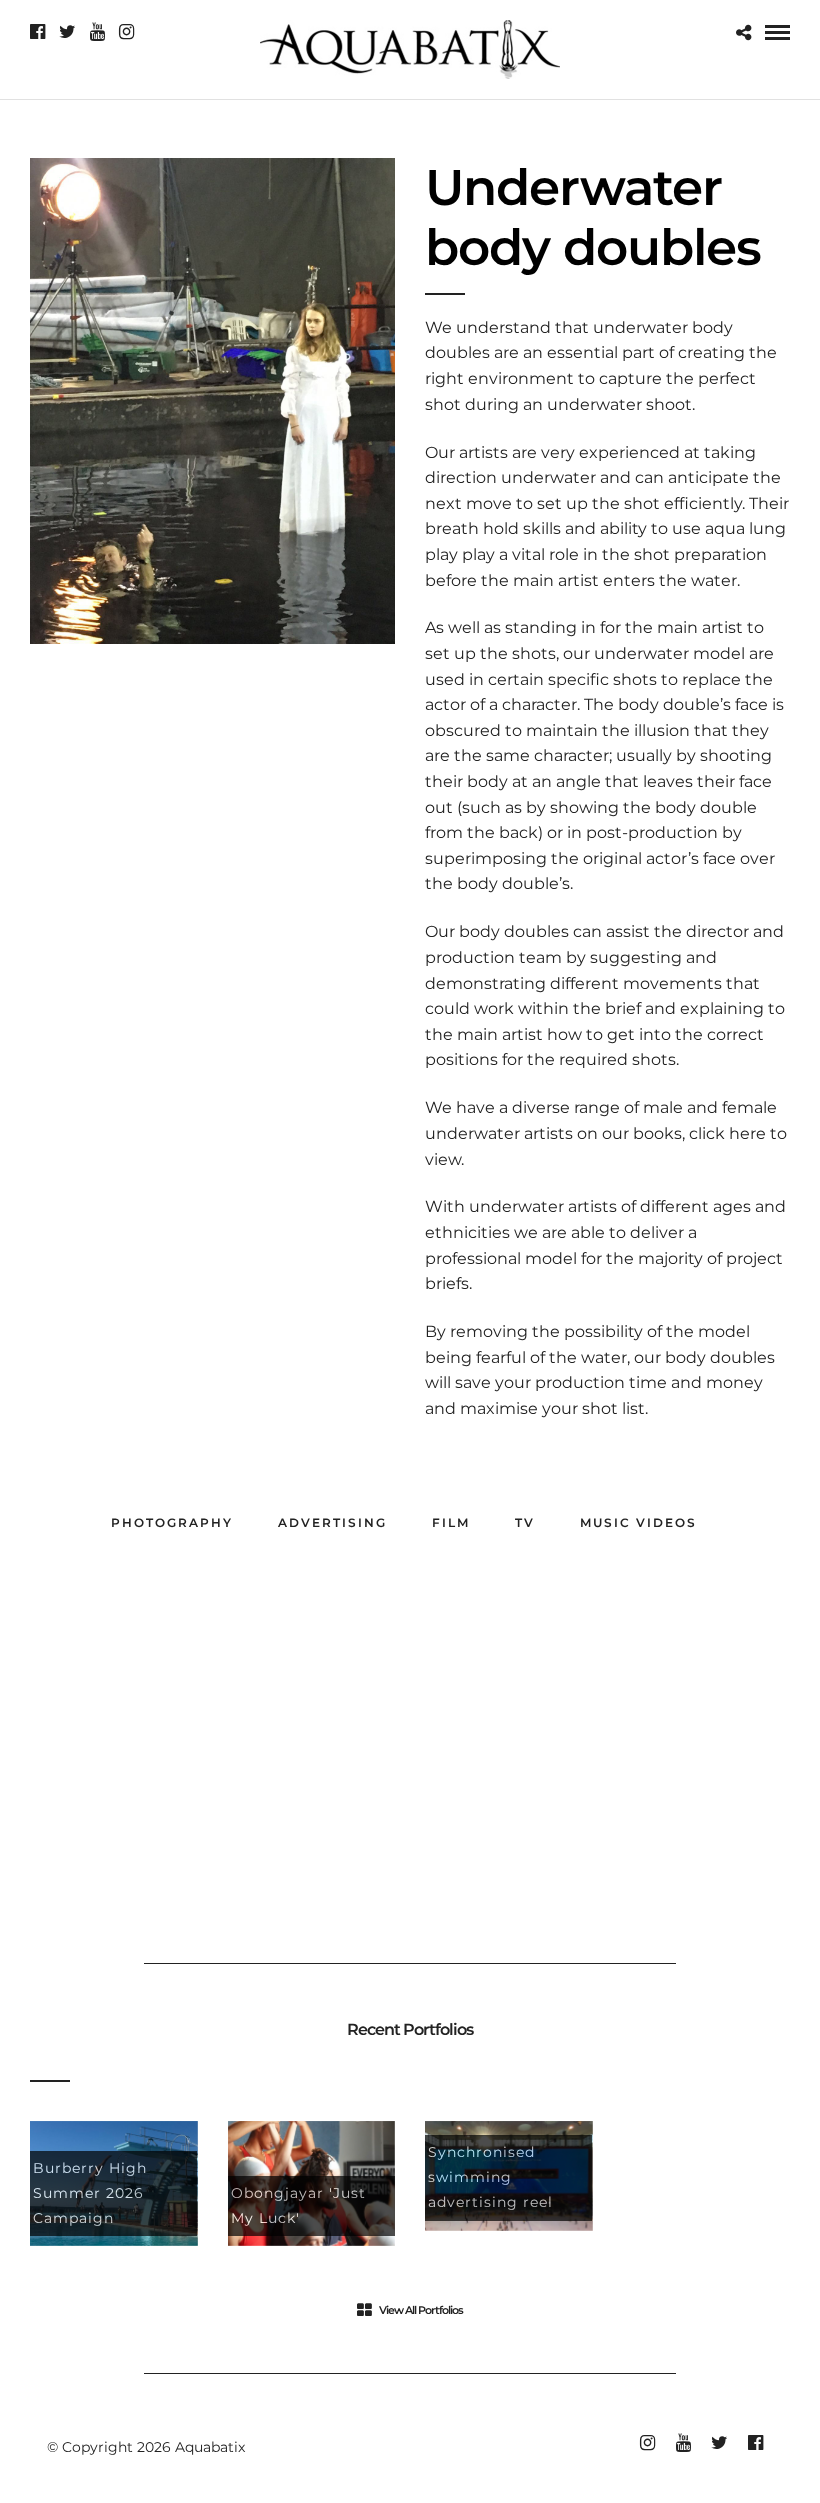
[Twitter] (67, 32)
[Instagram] (126, 32)
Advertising (332, 1522)
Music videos (638, 1522)
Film (451, 1522)
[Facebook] (37, 32)
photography (172, 1522)
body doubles (720, 1357)
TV (525, 1522)
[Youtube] (97, 32)
